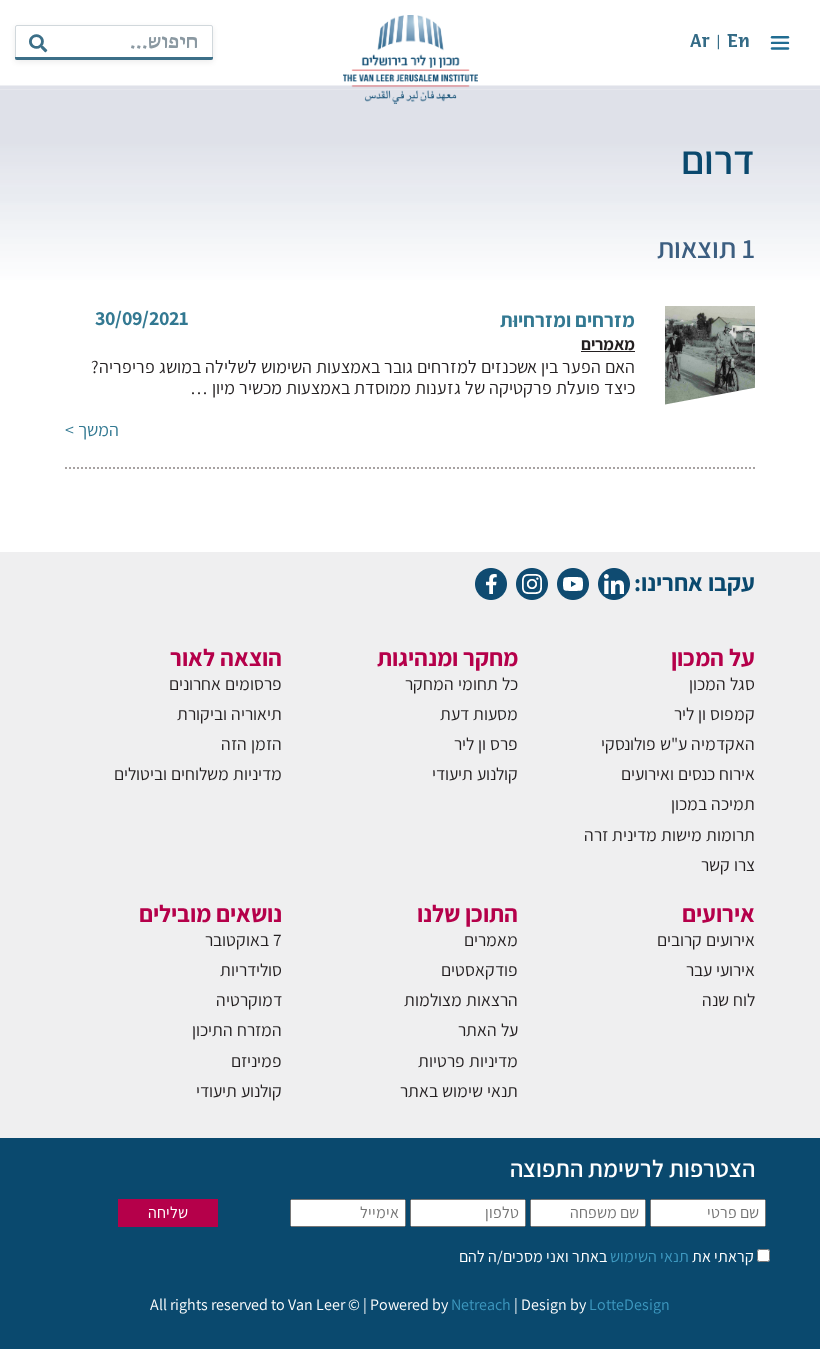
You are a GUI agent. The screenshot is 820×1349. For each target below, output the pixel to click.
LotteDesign (629, 1304)
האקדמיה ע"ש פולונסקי (678, 743)
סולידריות (251, 969)
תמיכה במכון (713, 803)
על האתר (488, 1029)
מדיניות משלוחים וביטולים (198, 773)
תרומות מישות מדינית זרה (669, 834)
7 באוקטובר (243, 939)
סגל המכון (722, 683)
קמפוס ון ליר (714, 713)
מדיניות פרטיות (468, 1060)
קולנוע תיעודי (475, 773)
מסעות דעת (479, 713)
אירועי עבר (720, 969)
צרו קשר (728, 864)
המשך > (92, 429)
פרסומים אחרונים (225, 683)
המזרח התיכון (237, 1029)
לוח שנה (728, 999)
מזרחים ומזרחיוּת (567, 320)
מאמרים (491, 939)
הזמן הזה (251, 743)
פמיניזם (256, 1060)
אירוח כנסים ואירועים (688, 773)
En (738, 42)
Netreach (481, 1304)
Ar (700, 42)
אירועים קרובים (706, 939)
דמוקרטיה (249, 999)
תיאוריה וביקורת (229, 713)
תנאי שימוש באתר (459, 1090)
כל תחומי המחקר (461, 683)
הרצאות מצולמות (461, 999)
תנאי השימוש (648, 1256)
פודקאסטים (479, 969)
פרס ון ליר (486, 743)
